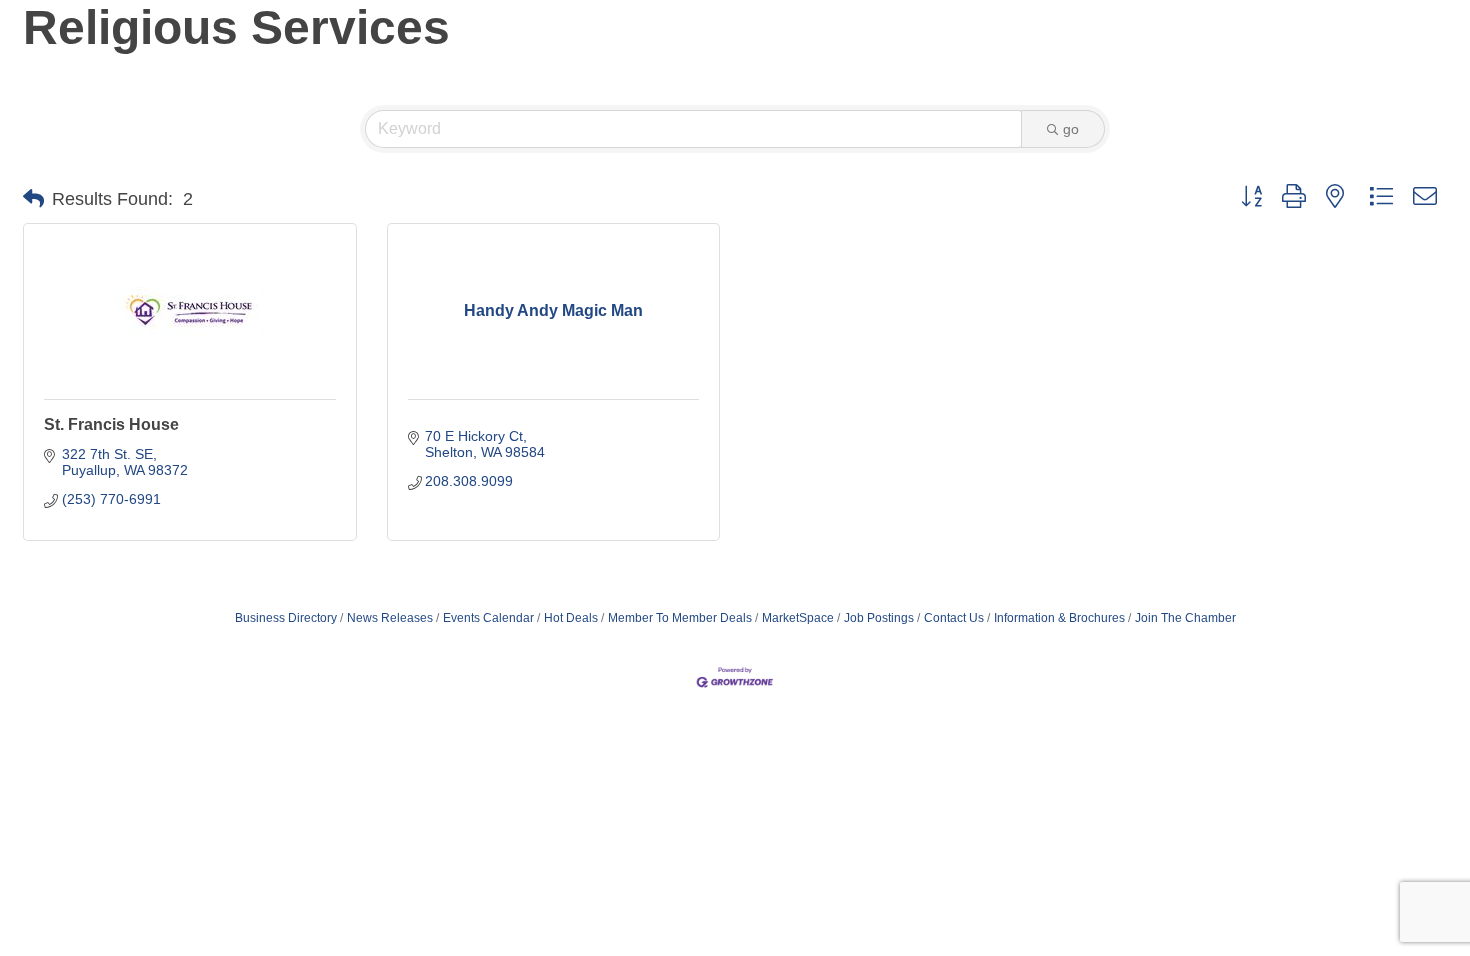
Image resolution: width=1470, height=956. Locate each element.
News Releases (390, 618)
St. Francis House (111, 424)
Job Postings (879, 618)
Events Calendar (488, 618)
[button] (33, 199)
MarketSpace (798, 618)
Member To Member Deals (680, 618)
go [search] (1071, 129)
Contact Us (954, 618)
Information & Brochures (1059, 618)
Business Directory (286, 618)
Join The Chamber (1185, 618)
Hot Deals (571, 618)
